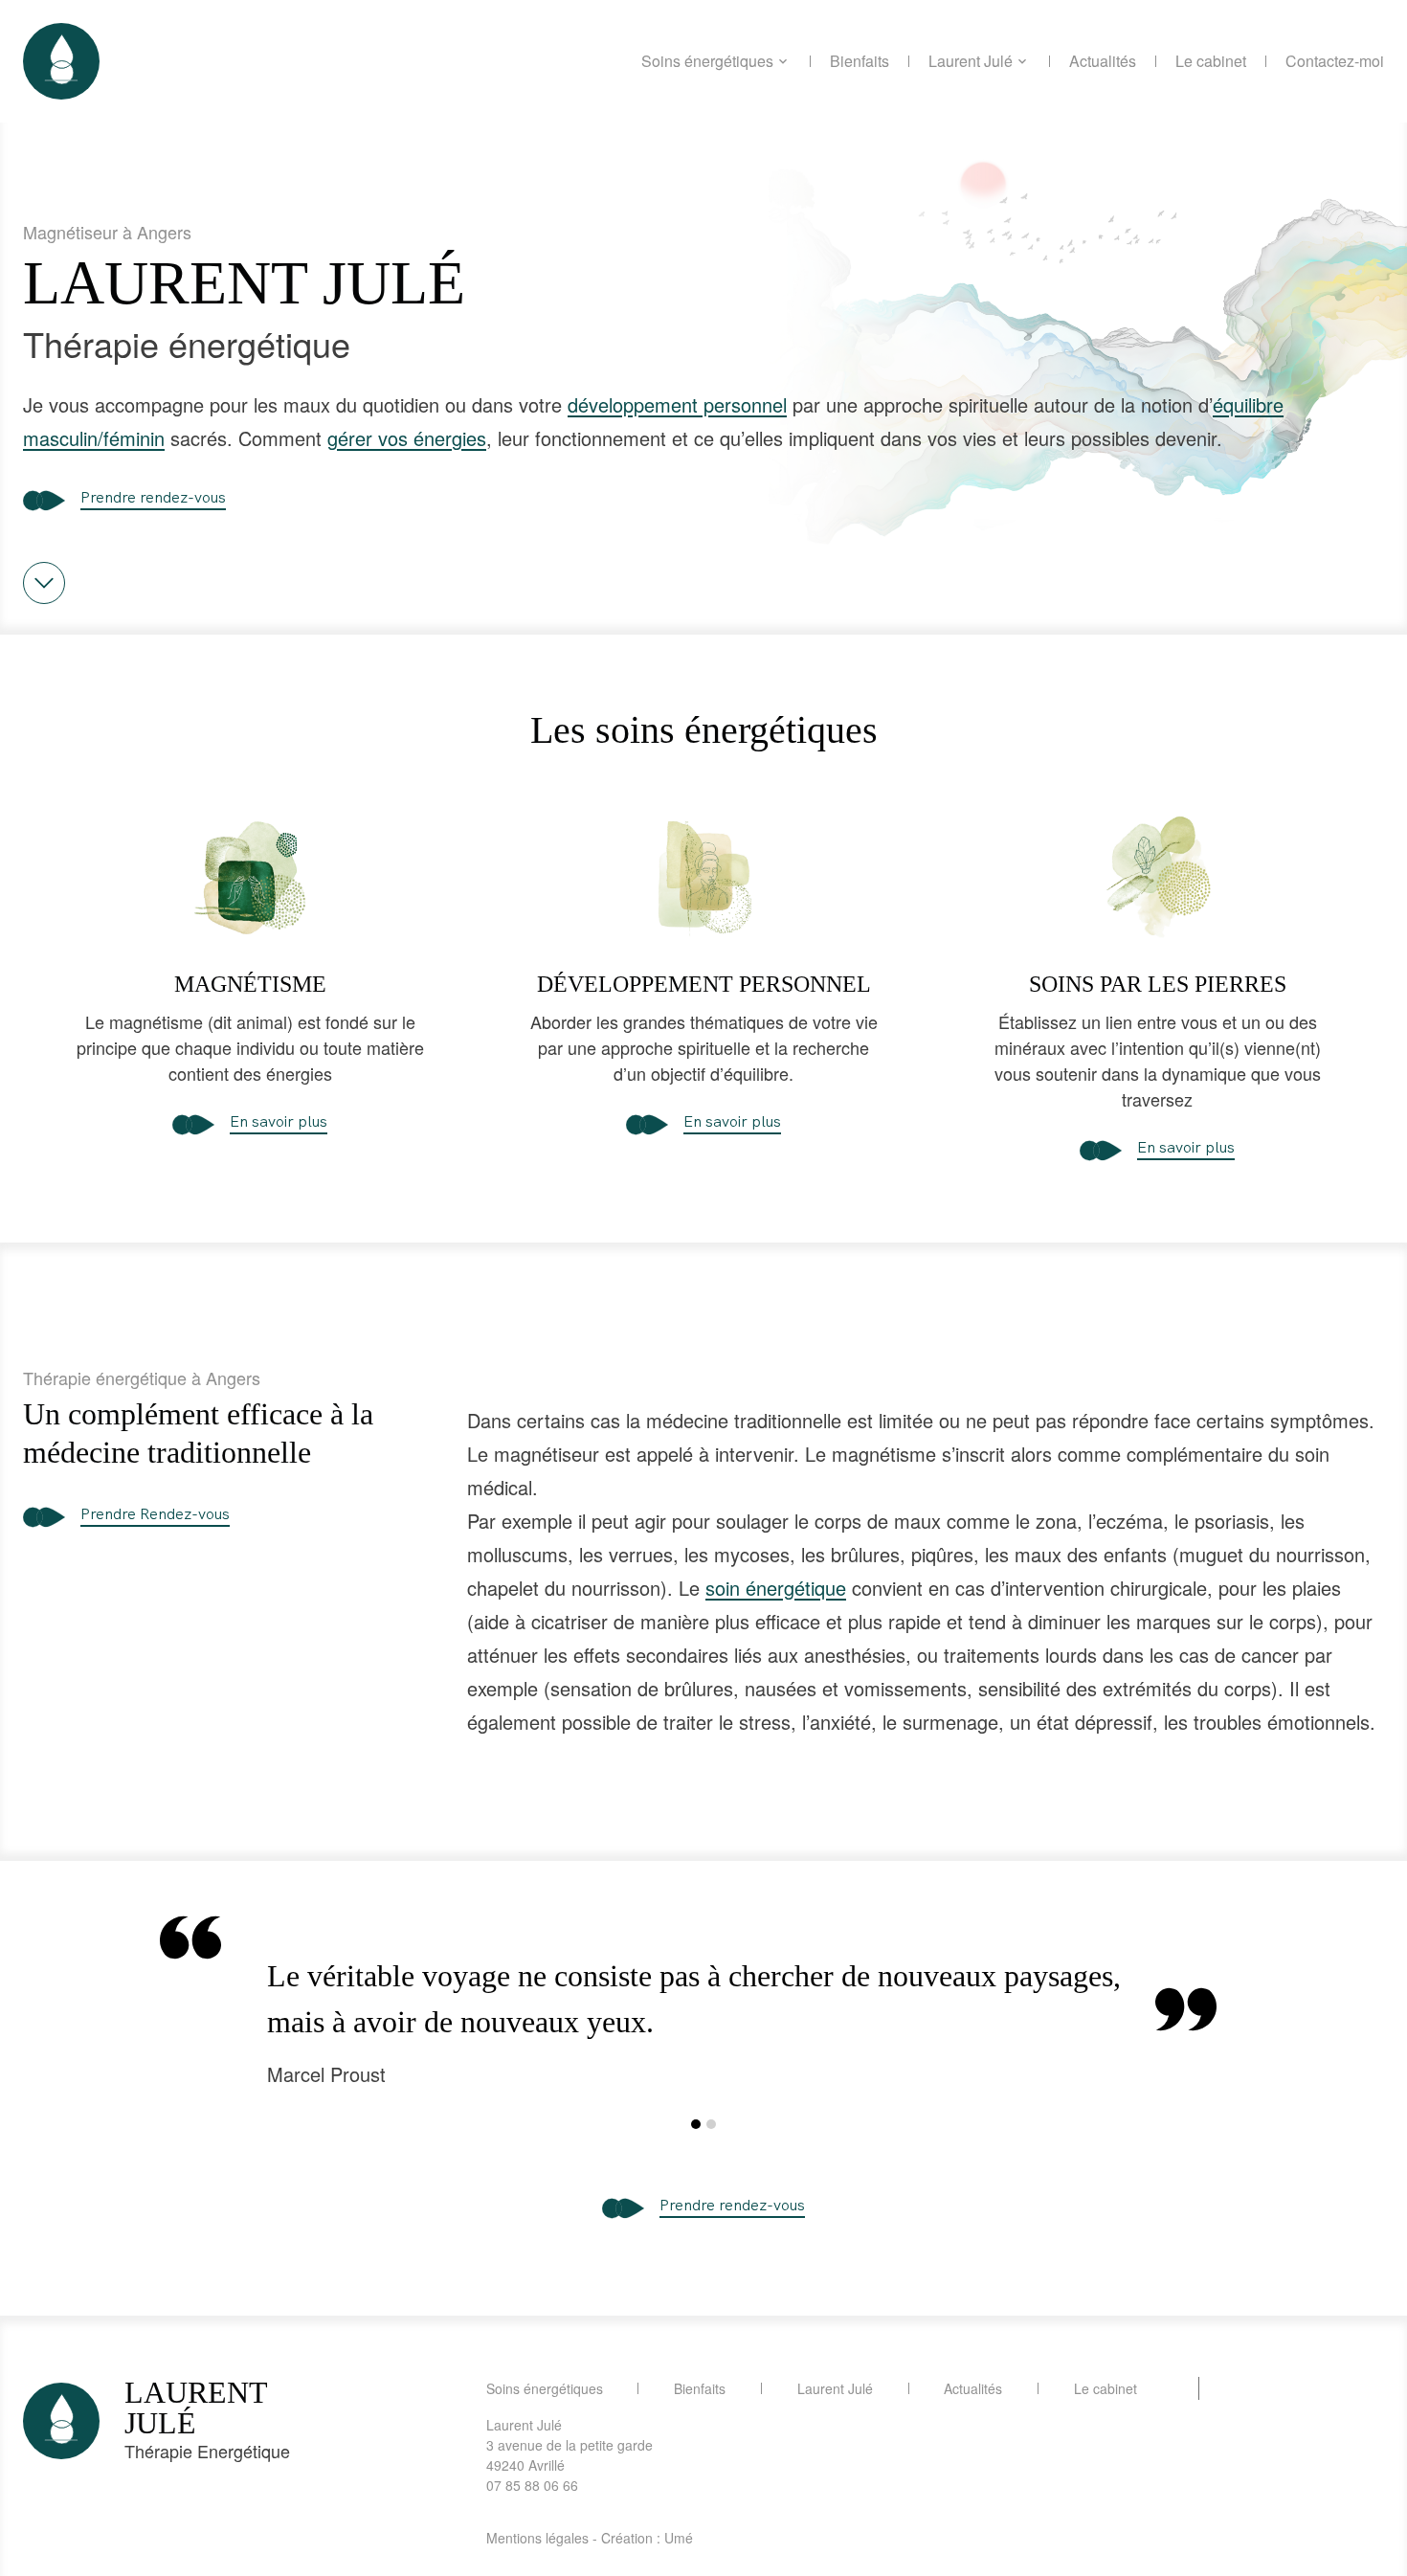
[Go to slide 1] (696, 2124)
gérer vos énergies (407, 438)
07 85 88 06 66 (532, 2485)
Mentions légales (537, 2538)
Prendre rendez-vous (153, 497)
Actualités (1103, 61)
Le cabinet (1211, 61)
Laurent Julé (971, 61)
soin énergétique (776, 1588)
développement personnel (677, 404)
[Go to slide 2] (711, 2124)
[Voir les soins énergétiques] (44, 583)
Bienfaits (860, 61)
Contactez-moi (1335, 61)
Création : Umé (647, 2538)
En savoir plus (279, 1121)
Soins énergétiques (707, 61)
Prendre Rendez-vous (155, 1513)
